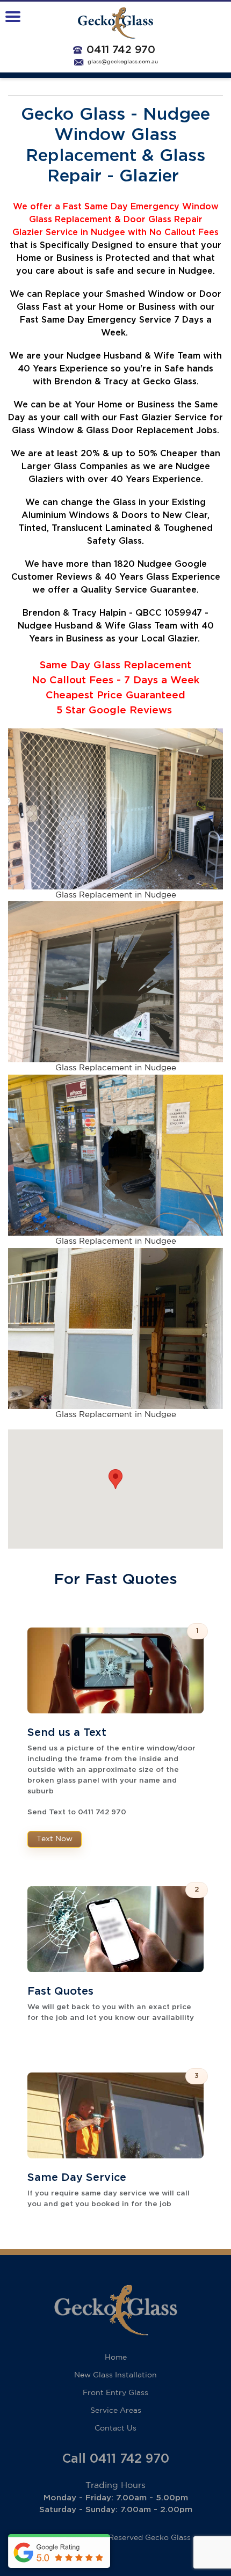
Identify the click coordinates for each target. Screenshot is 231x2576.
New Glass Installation (115, 2375)
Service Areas (116, 2411)
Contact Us (115, 2428)
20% (90, 454)
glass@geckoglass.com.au (122, 62)
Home (116, 2358)
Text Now (55, 1839)
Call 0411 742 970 (116, 2459)
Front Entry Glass (115, 2393)
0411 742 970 (121, 50)
